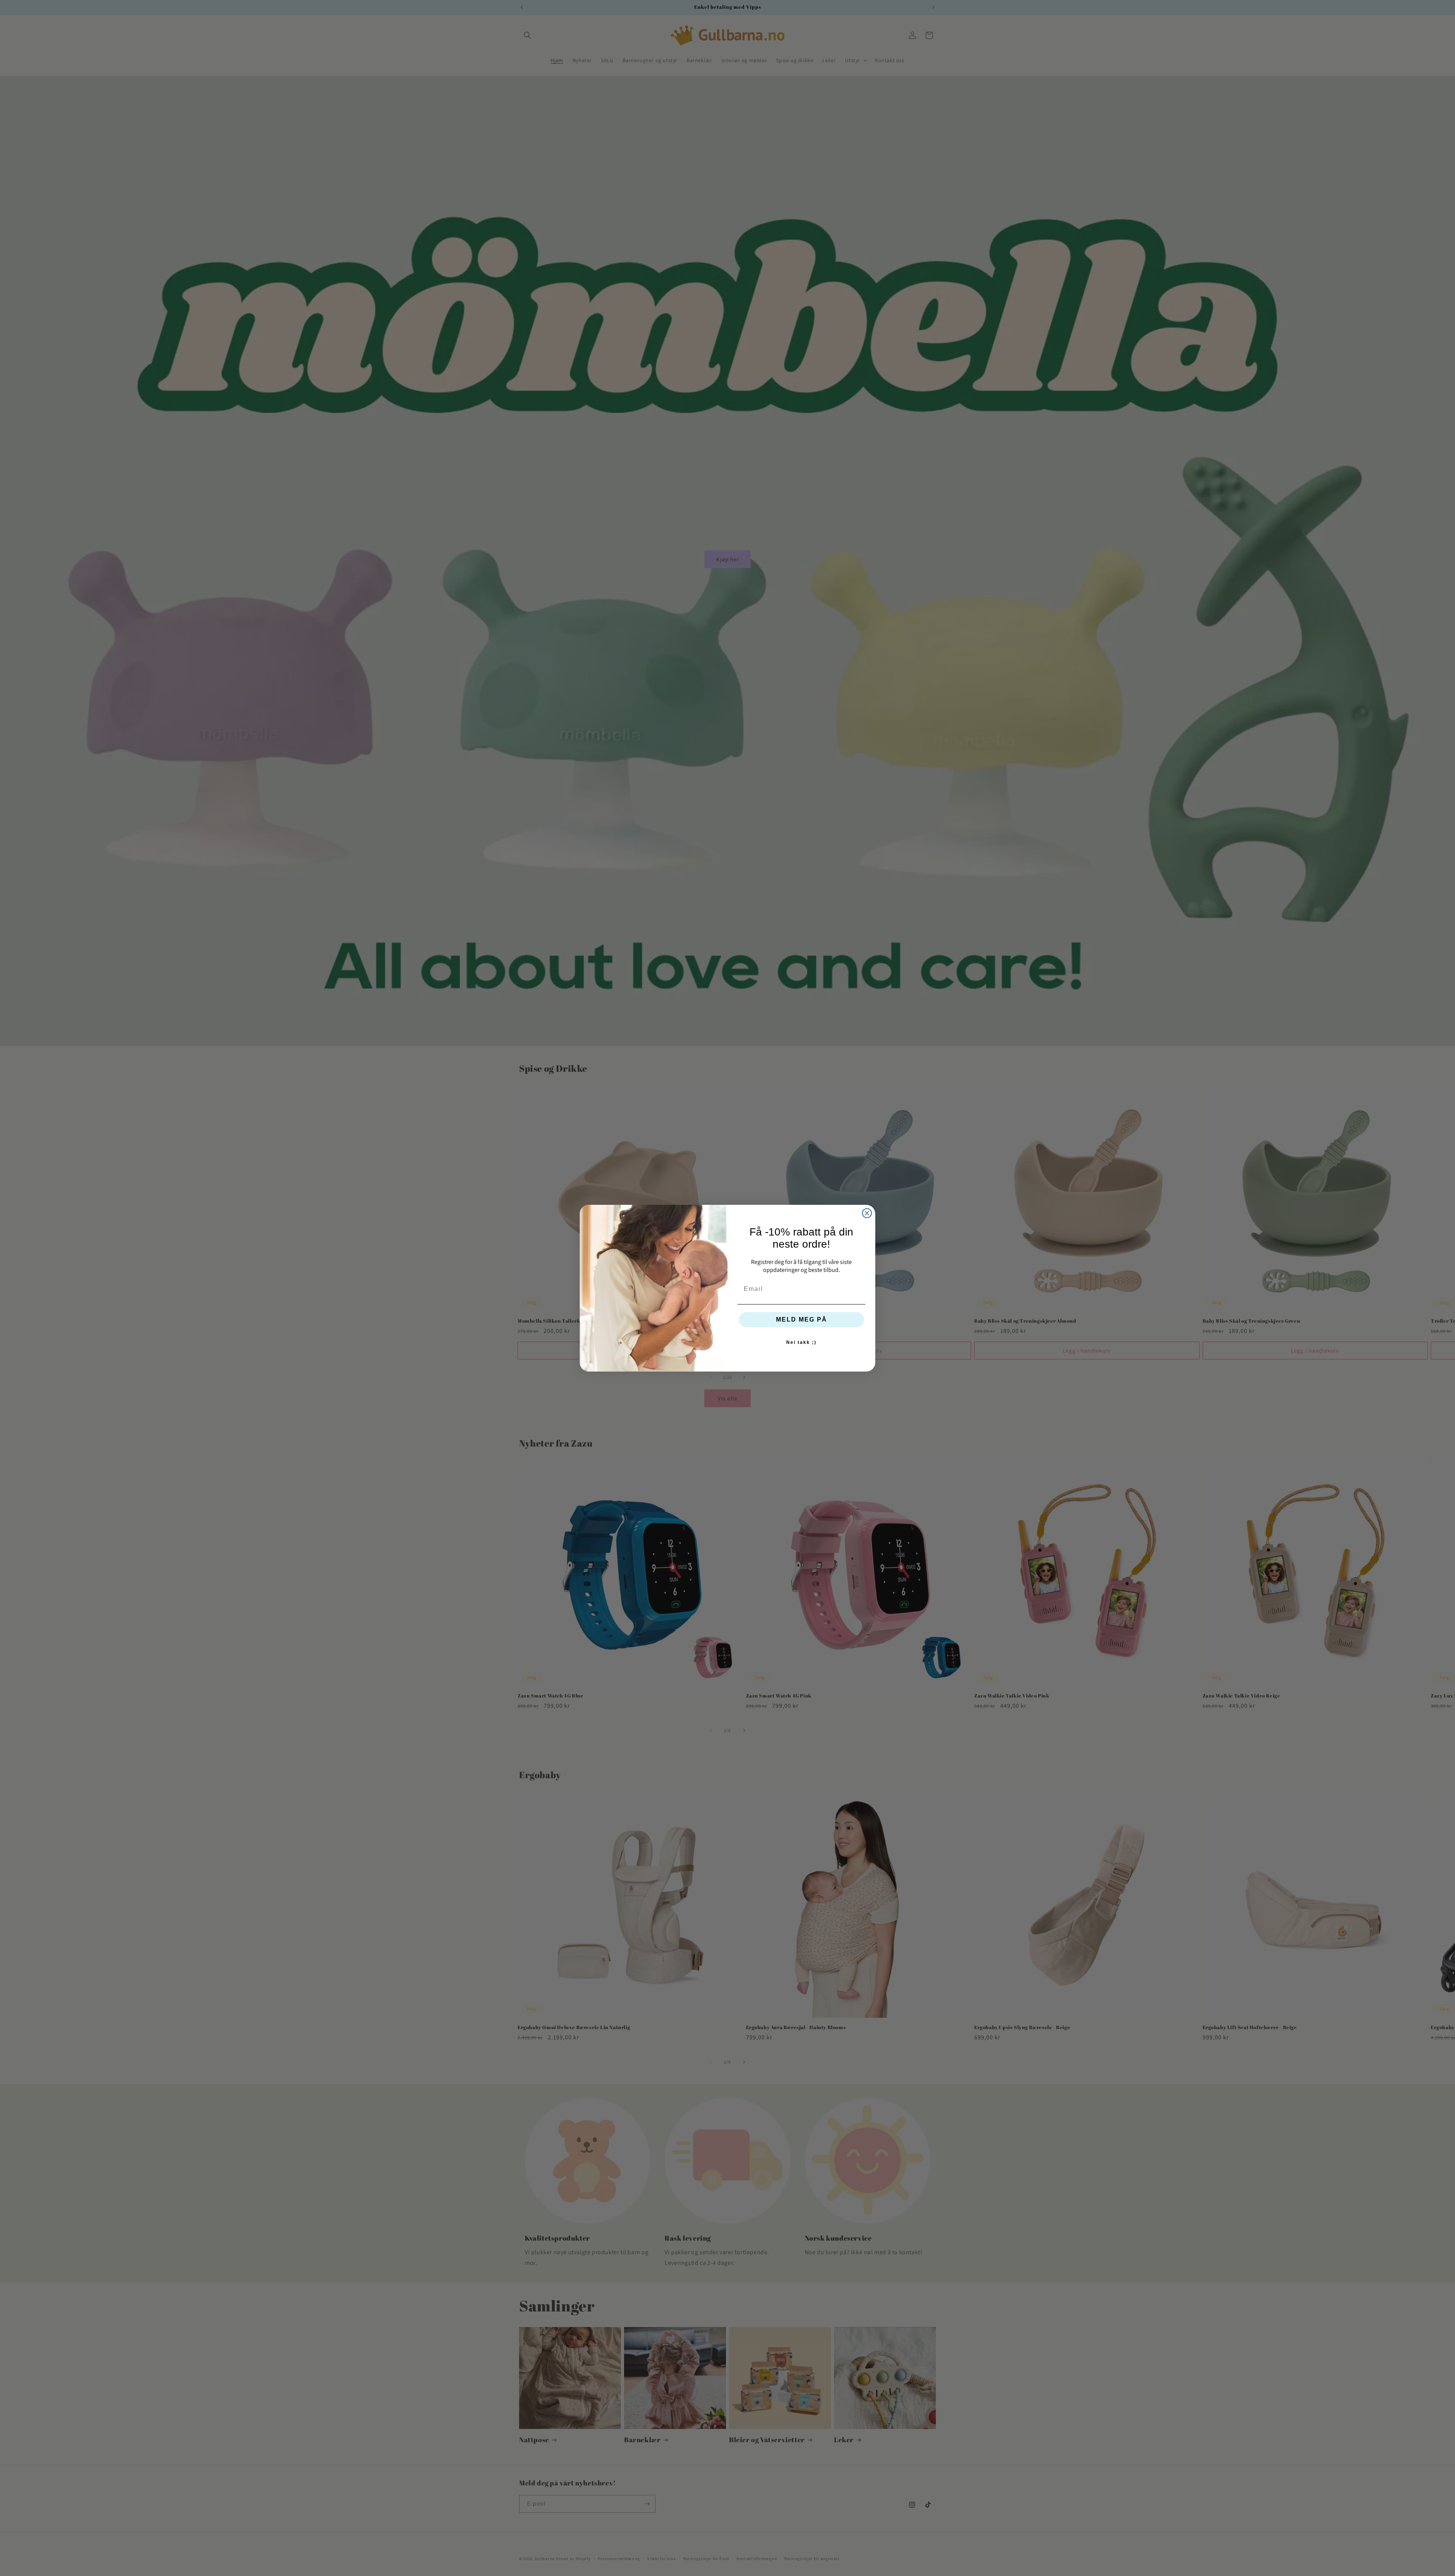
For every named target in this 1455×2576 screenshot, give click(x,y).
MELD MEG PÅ (802, 1319)
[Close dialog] (867, 1213)
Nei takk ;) (801, 1342)
